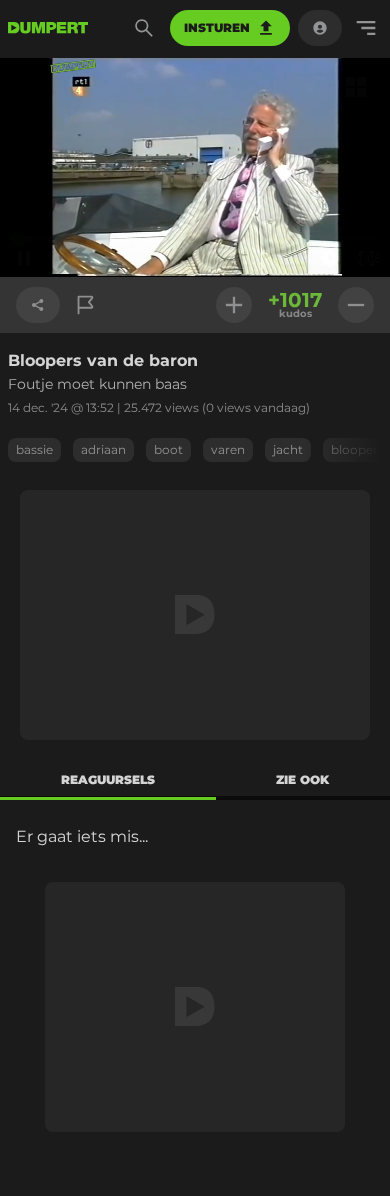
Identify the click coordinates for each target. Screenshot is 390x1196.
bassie (34, 449)
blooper (354, 449)
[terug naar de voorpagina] (48, 28)
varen (228, 449)
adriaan (103, 449)
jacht (288, 449)
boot (168, 449)
